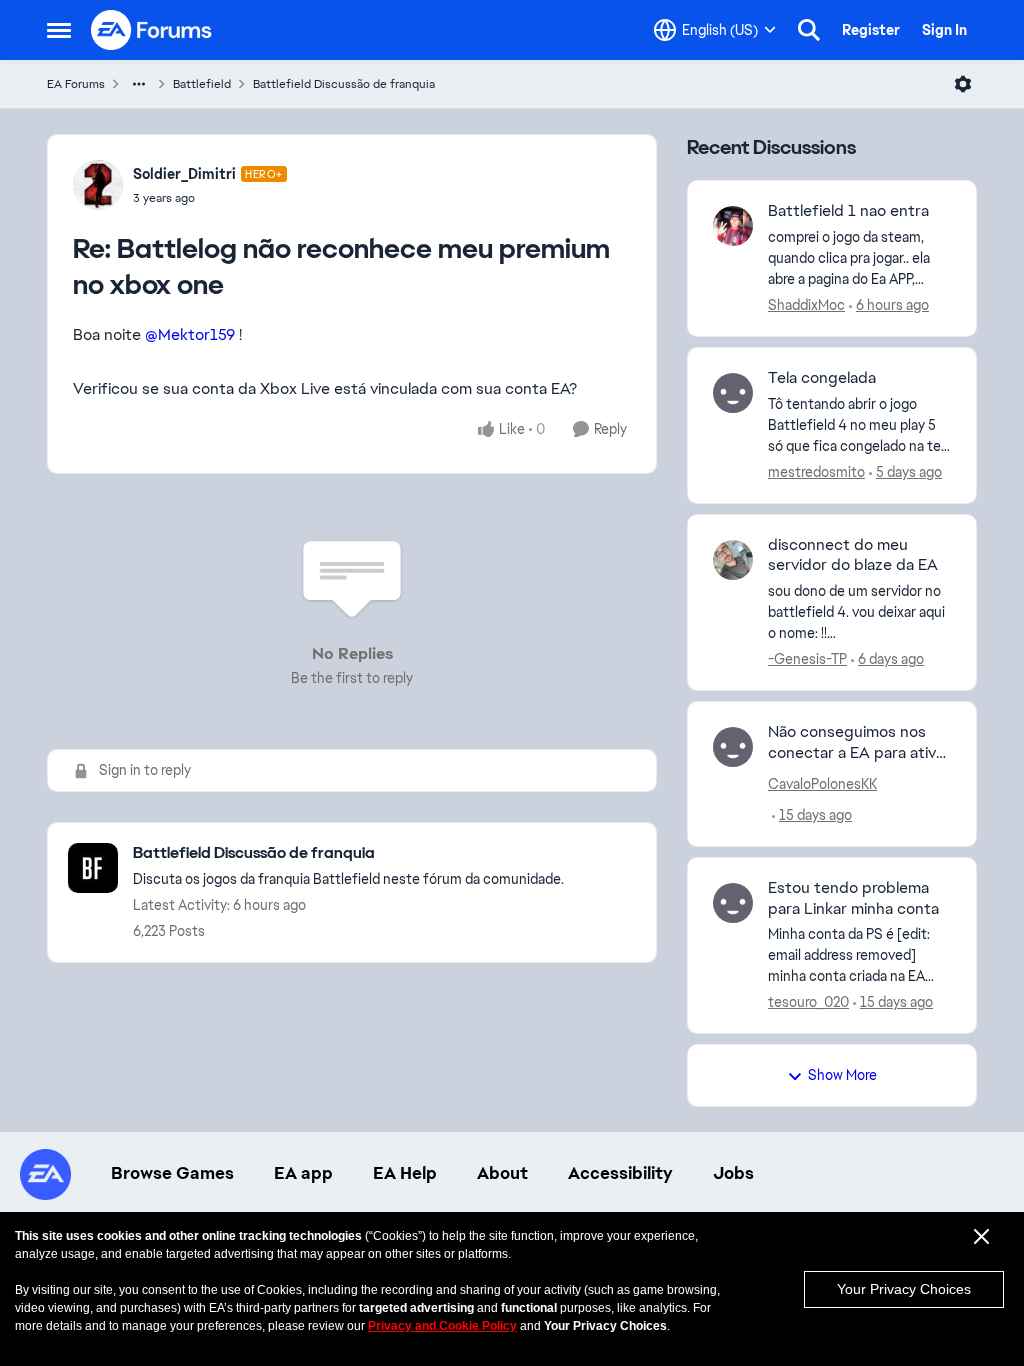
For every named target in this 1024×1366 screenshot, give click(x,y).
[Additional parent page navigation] (139, 84)
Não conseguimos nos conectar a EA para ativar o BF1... (859, 743)
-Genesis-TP (807, 659)
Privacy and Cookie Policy (442, 1326)
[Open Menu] (963, 84)
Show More (842, 1075)
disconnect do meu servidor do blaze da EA (853, 555)
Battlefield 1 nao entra (848, 211)
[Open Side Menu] (59, 30)
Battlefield (202, 84)
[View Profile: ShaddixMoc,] (733, 226)
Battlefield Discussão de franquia (344, 84)
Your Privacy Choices (904, 1289)
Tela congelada (822, 378)
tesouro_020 (808, 1002)
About (502, 1173)
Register (871, 30)
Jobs (733, 1173)
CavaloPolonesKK (822, 784)
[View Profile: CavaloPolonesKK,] (733, 747)
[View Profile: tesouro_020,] (733, 903)
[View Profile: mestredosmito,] (733, 393)
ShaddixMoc (806, 305)
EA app (303, 1173)
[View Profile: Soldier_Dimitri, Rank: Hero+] (98, 185)
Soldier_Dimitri (184, 174)
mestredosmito (816, 472)
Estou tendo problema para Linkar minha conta (853, 898)
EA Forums (76, 84)
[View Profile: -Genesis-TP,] (733, 560)
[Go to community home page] (152, 30)
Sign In (944, 30)
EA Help (405, 1173)
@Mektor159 (190, 334)
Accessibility (620, 1173)
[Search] (809, 30)
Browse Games (172, 1173)
